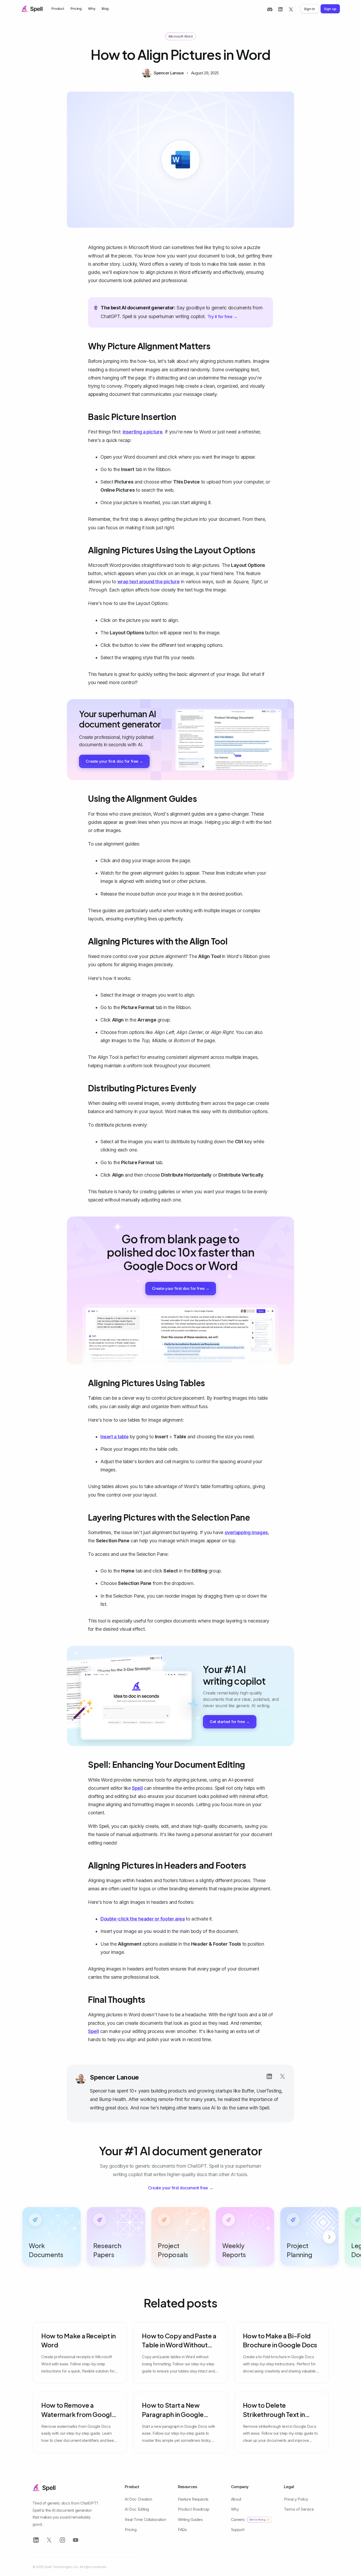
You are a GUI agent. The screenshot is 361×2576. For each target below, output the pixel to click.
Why (92, 8)
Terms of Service (299, 2509)
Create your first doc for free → (114, 761)
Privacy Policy (296, 2499)
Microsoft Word (181, 36)
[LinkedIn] (280, 9)
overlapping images (246, 1532)
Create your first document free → (181, 2188)
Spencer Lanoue (114, 2077)
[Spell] (32, 9)
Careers (250, 2519)
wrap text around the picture (149, 582)
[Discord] (270, 9)
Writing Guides (190, 2519)
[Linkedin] (269, 2076)
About (236, 2499)
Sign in (309, 9)
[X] (291, 9)
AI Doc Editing (137, 2509)
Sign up (330, 9)
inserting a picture (143, 432)
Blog (105, 8)
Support (238, 2530)
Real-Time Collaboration (145, 2519)
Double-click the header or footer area (143, 1919)
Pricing (76, 8)
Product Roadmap (194, 2509)
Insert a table (115, 1437)
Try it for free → (223, 317)
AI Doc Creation (138, 2499)
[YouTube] (76, 2540)
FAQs (182, 2530)
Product (58, 8)
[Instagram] (62, 2540)
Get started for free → (230, 1722)
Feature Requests (193, 2499)
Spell (137, 1788)
